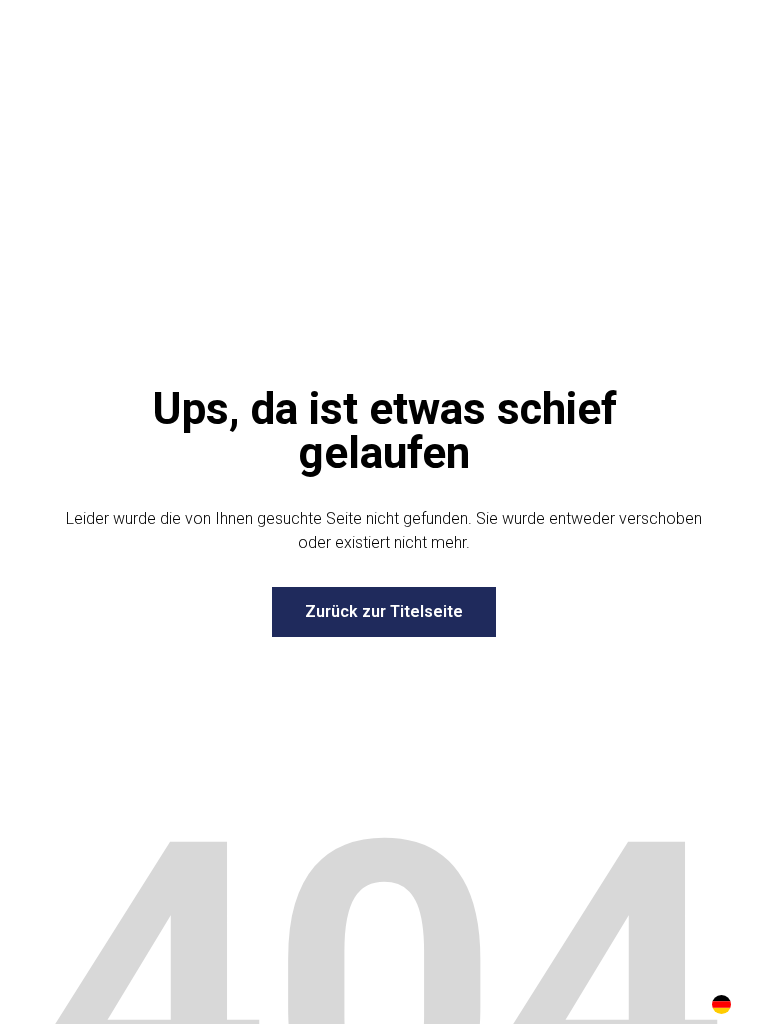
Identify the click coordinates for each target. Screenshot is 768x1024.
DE (721, 1004)
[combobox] (721, 1004)
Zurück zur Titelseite (384, 611)
